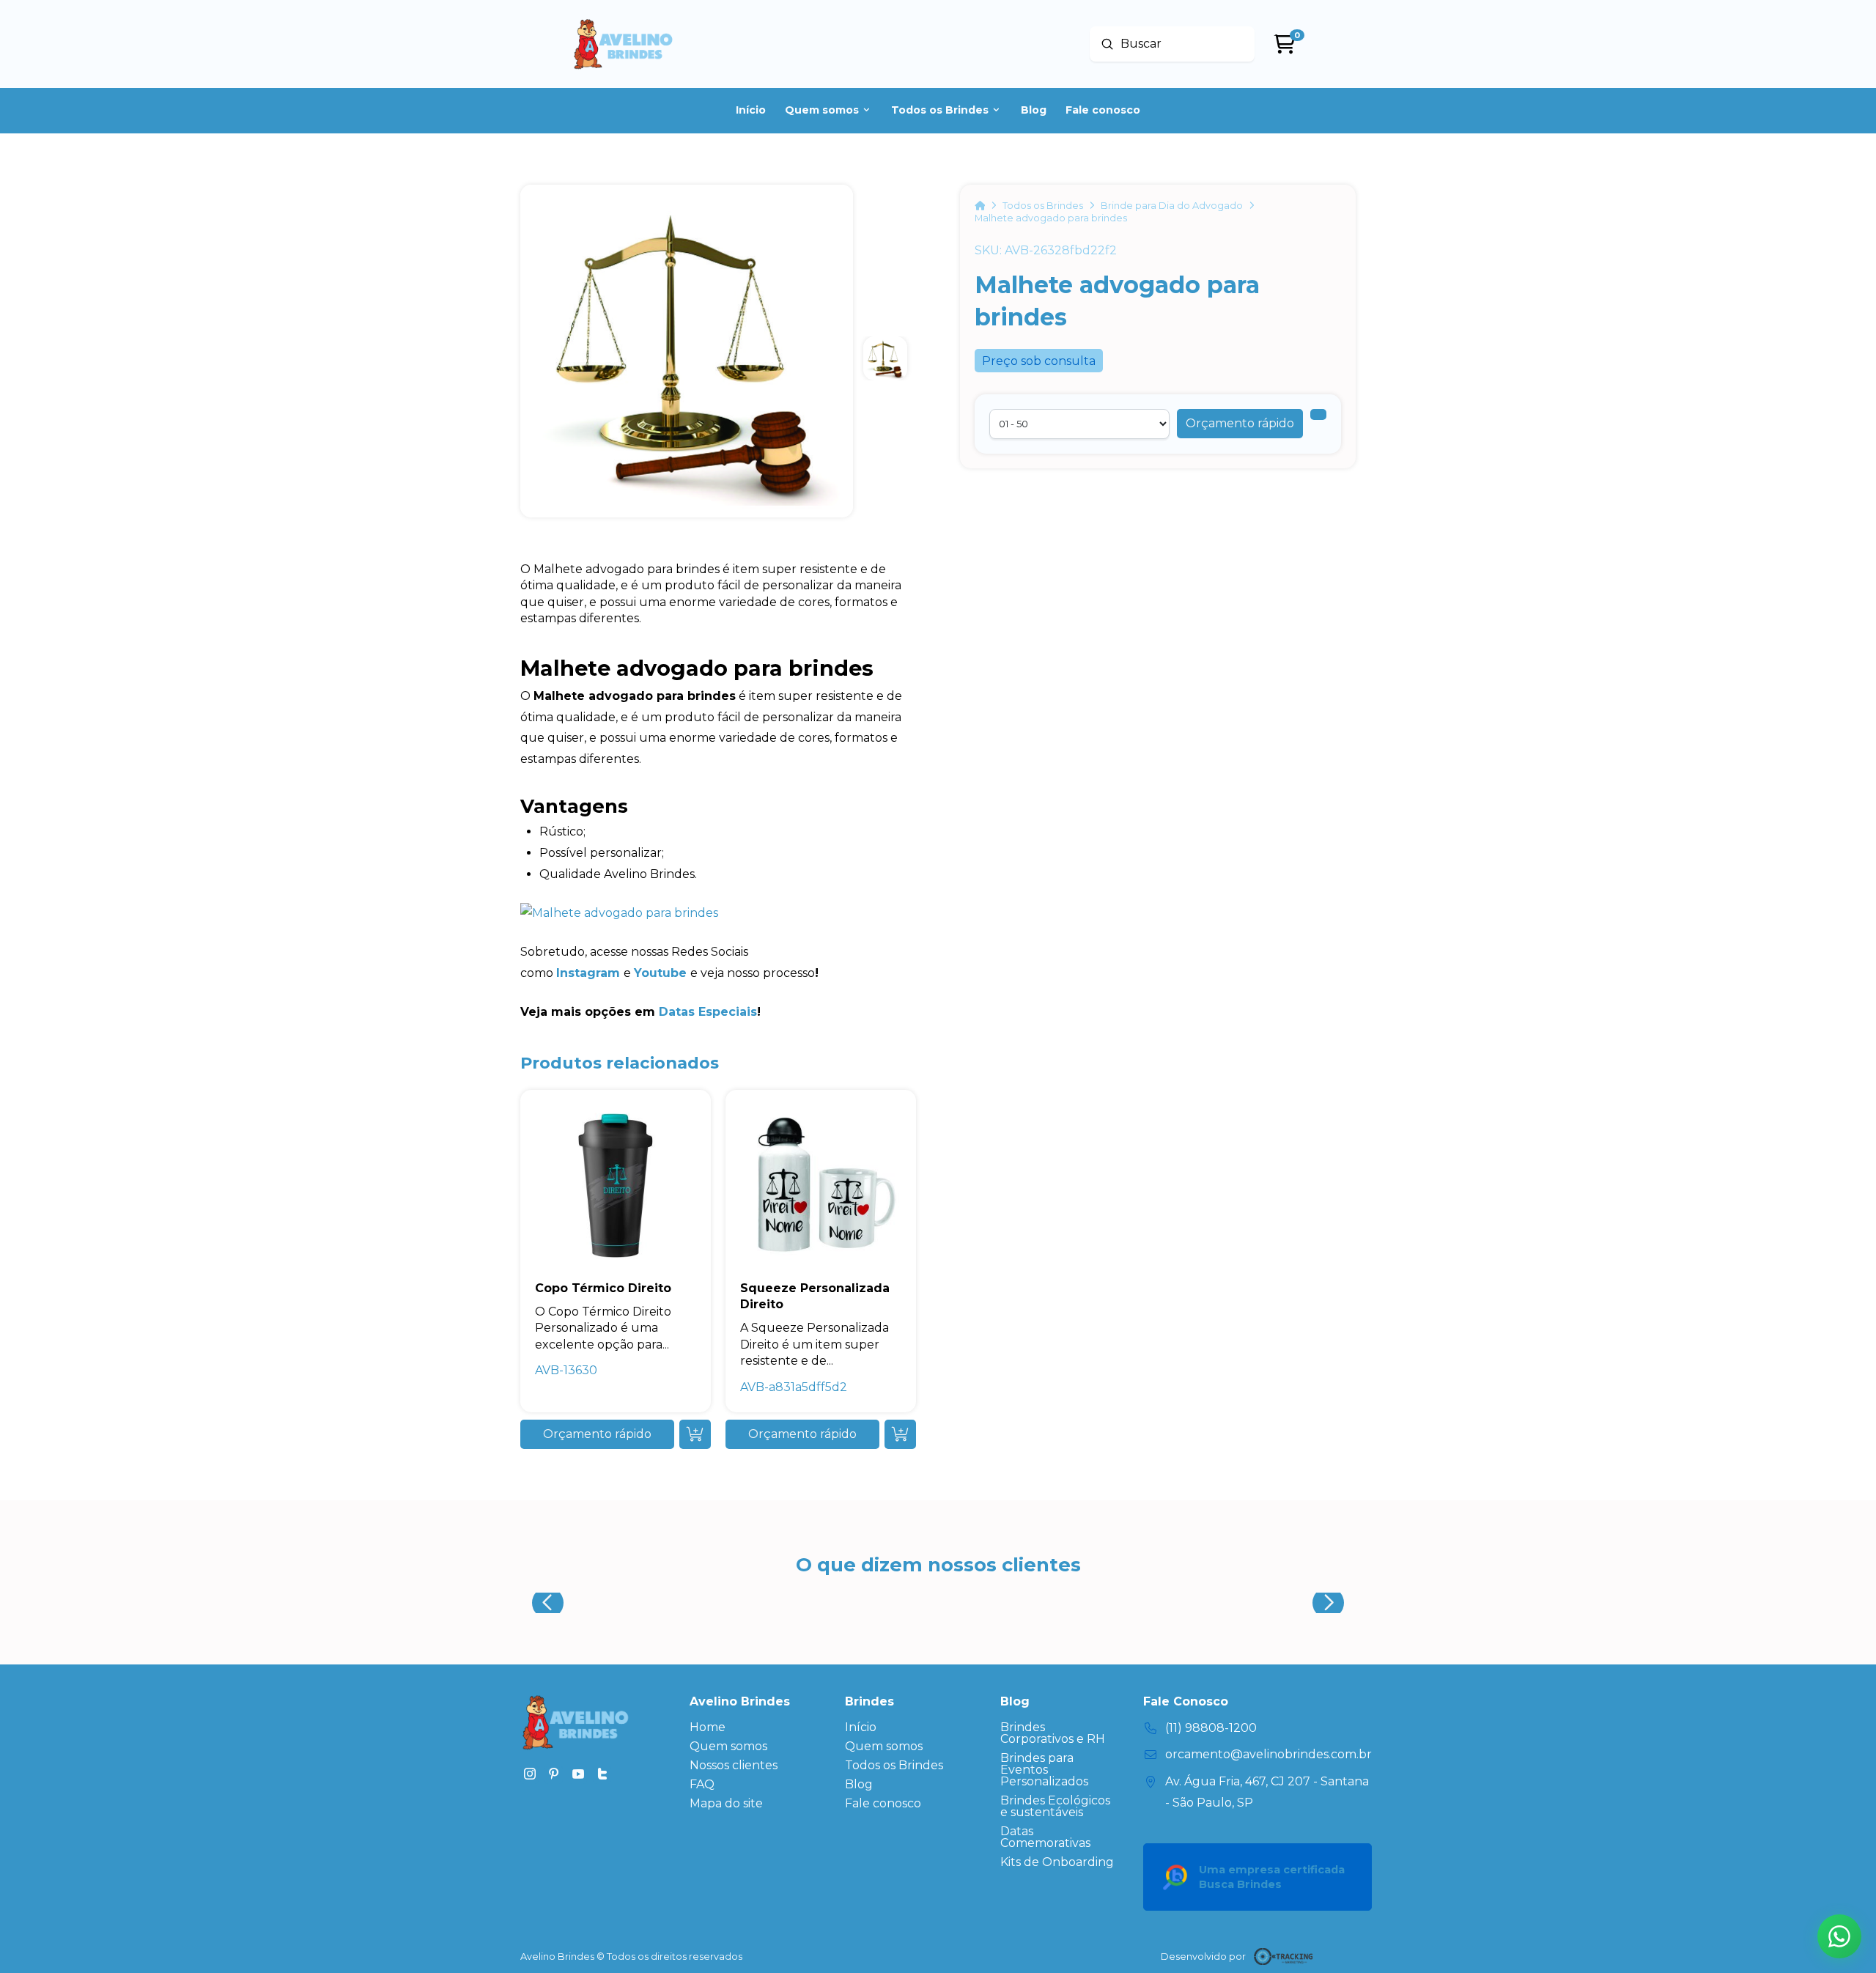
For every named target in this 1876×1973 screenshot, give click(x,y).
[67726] (1318, 414)
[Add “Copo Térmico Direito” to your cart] (695, 1434)
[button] (1240, 424)
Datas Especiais (708, 1012)
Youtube (660, 973)
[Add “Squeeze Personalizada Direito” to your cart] (900, 1434)
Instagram (588, 973)
